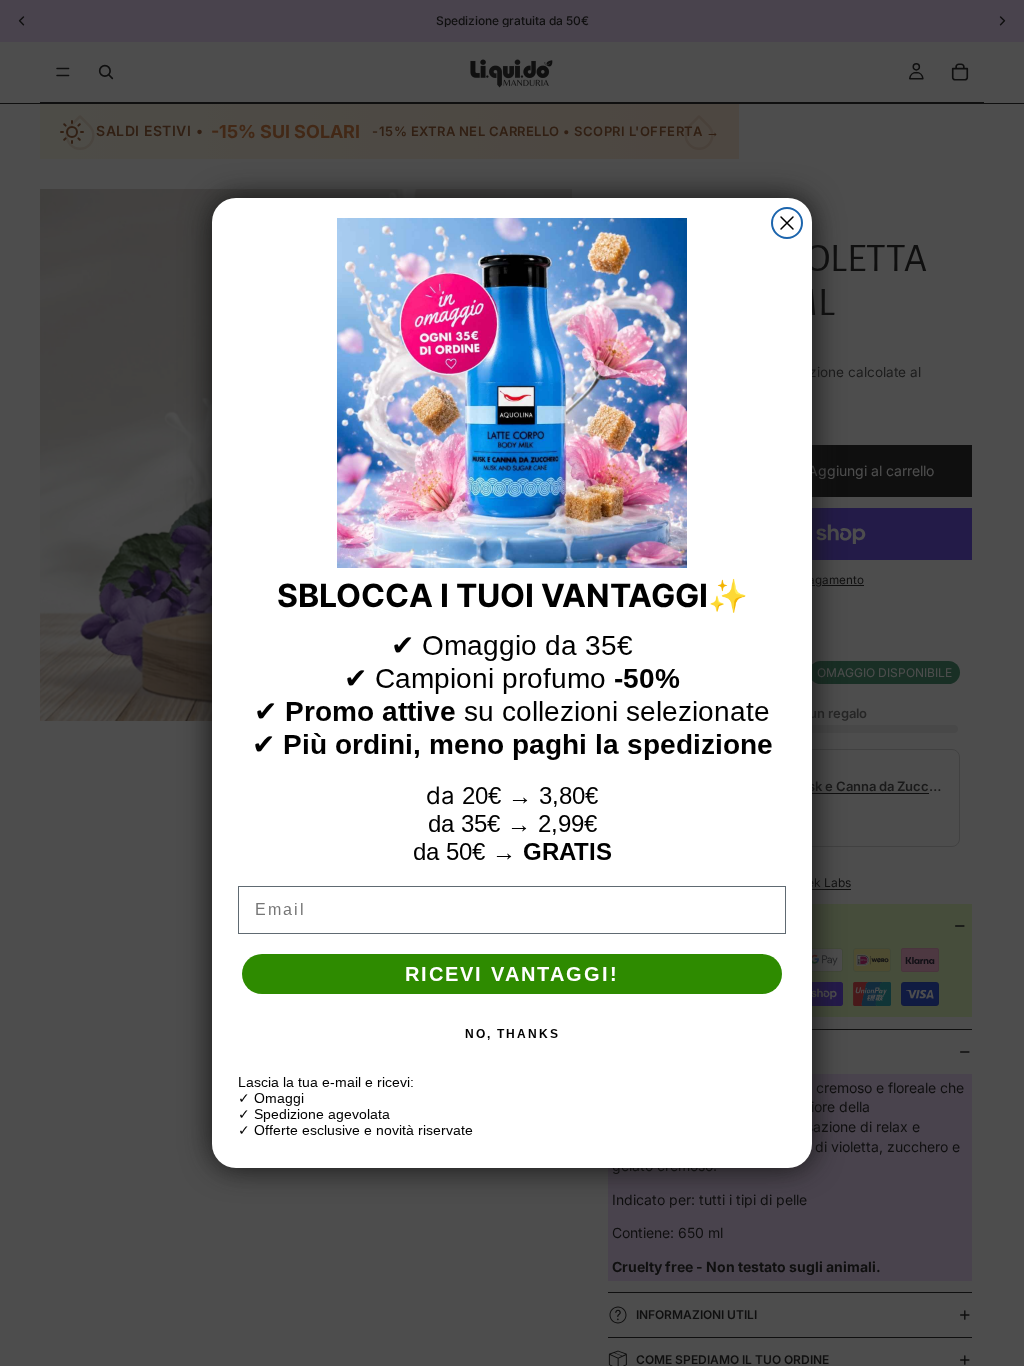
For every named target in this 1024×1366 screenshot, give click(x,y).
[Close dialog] (787, 223)
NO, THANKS (512, 1034)
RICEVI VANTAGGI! (512, 974)
